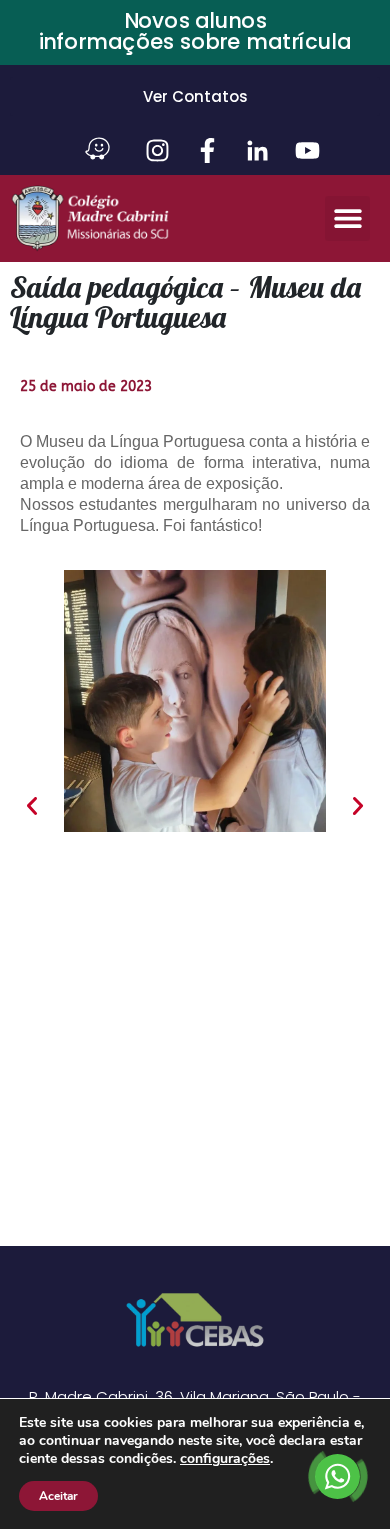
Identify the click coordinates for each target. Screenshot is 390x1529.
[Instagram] (157, 150)
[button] (347, 218)
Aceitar (58, 1496)
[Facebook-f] (207, 150)
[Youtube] (307, 150)
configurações (225, 1459)
